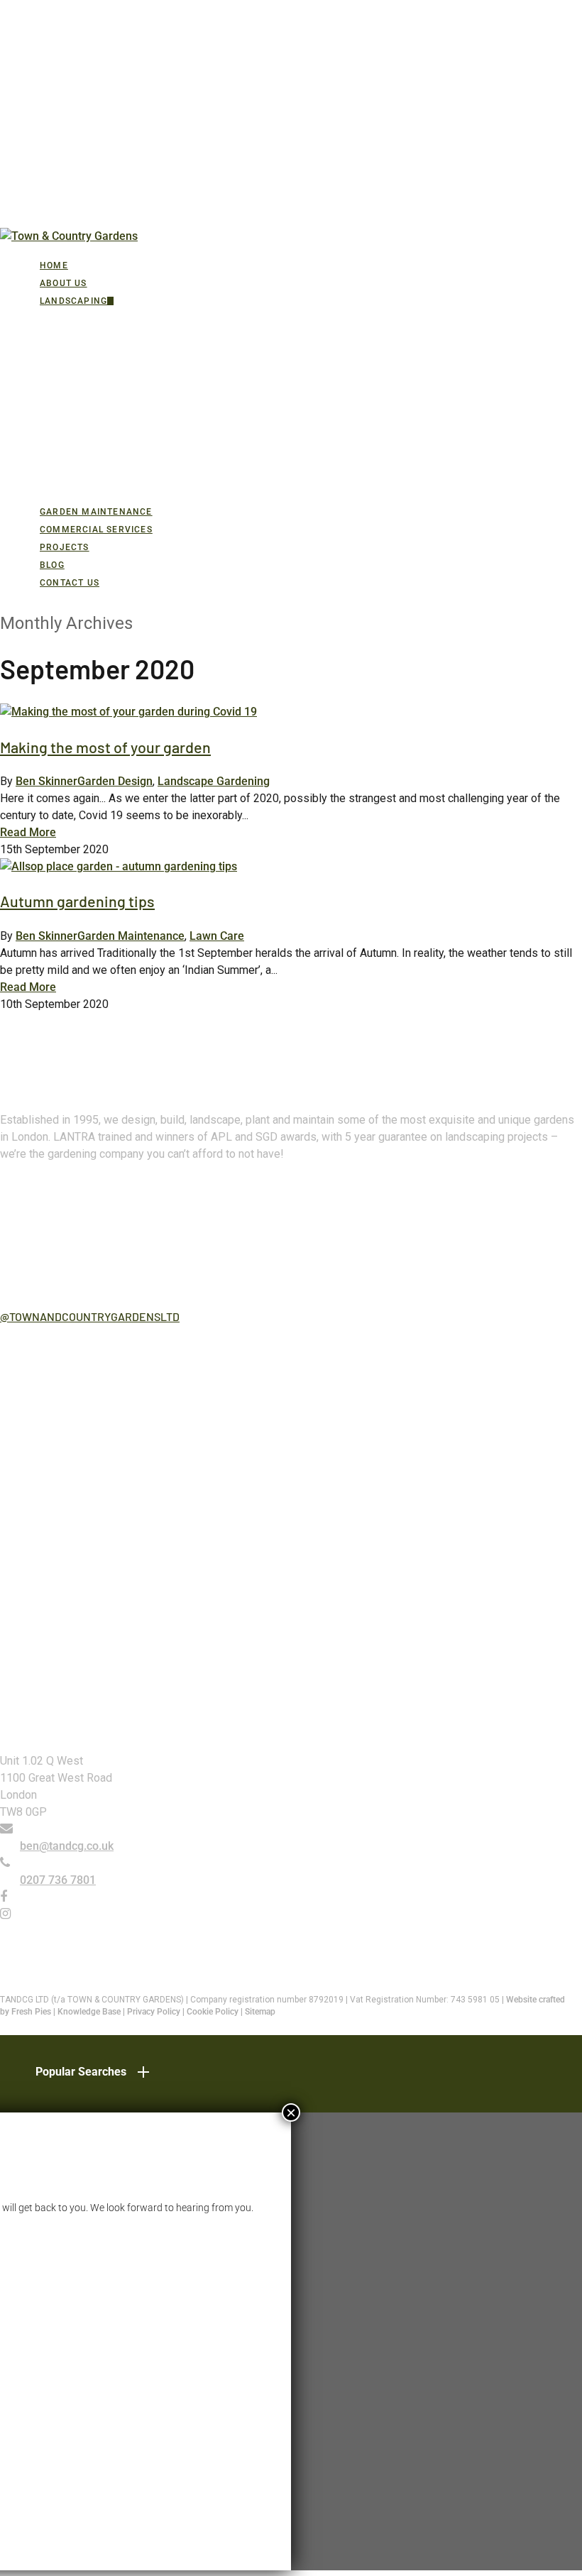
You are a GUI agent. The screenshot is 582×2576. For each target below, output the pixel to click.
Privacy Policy (154, 2012)
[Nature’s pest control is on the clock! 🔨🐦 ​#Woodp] (144, 1605)
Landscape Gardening (214, 781)
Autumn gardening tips (77, 901)
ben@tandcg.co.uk (67, 1846)
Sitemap (260, 2012)
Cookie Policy (213, 2012)
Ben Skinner (46, 781)
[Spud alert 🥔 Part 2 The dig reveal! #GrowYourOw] (144, 1383)
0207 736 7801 (58, 1880)
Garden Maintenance (131, 936)
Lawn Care (217, 936)
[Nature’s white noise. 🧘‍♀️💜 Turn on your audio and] (438, 1605)
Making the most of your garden (105, 747)
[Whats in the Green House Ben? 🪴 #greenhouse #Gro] (438, 1438)
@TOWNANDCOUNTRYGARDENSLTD (90, 1316)
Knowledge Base (89, 2012)
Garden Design (115, 781)
